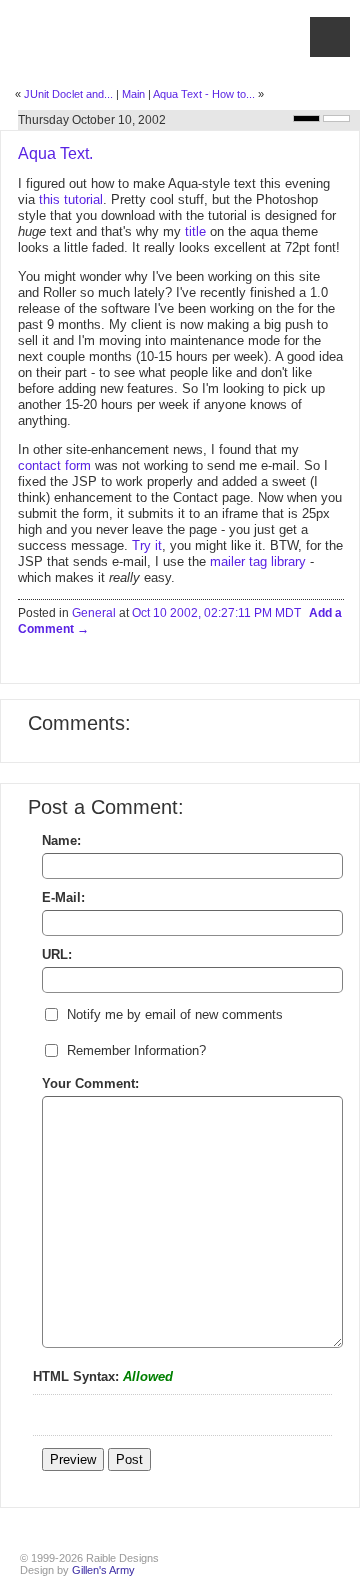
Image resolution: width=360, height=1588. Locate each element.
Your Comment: (90, 1083)
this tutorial (71, 199)
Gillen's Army (103, 1570)
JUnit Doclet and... (68, 94)
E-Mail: (63, 897)
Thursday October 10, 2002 (92, 120)
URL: (57, 954)
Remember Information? (136, 1050)
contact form (54, 465)
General (94, 613)
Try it (147, 545)
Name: (61, 840)
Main (133, 94)
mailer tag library (258, 561)
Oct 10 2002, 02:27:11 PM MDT (216, 613)
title (195, 231)
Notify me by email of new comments (175, 1014)
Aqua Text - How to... (204, 94)
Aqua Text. (55, 153)
